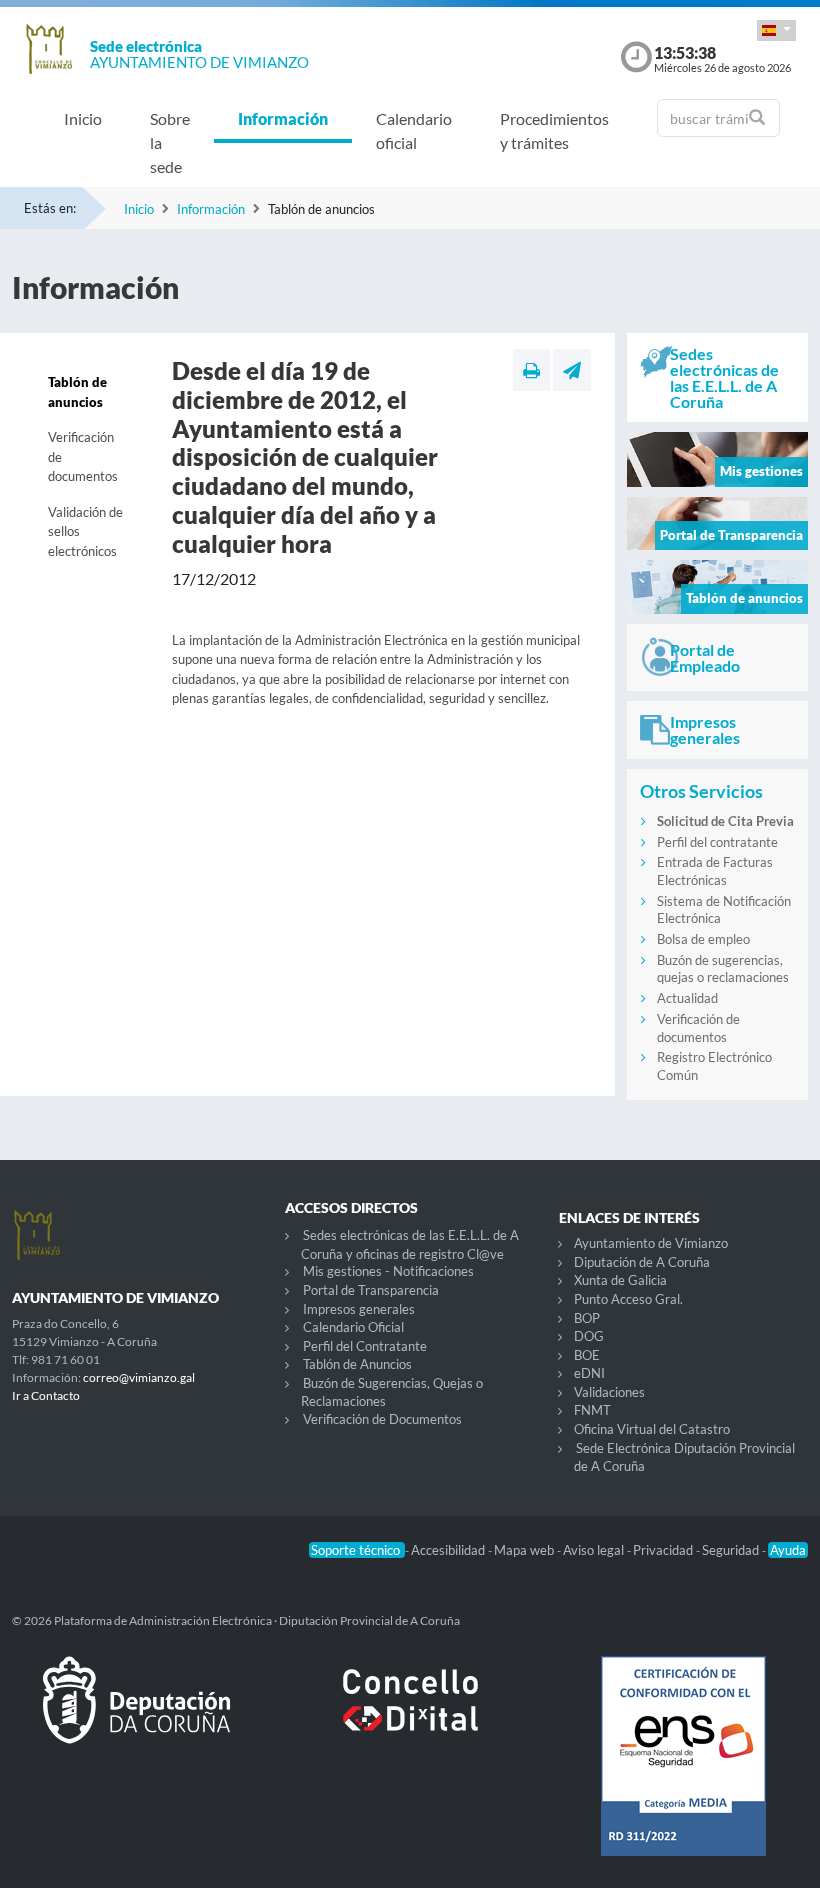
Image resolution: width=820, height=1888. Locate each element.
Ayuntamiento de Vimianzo (651, 1243)
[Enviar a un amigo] (572, 370)
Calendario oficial (414, 130)
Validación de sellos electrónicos (85, 531)
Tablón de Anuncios (357, 1364)
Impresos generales (359, 1309)
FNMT (592, 1410)
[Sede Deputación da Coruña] (136, 1716)
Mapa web (525, 1550)
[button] (776, 30)
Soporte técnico (357, 1550)
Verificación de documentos (83, 456)
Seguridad (732, 1550)
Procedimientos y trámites (554, 130)
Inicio (83, 118)
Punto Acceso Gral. (628, 1299)
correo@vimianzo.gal (139, 1377)
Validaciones (609, 1392)
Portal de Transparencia (371, 1290)
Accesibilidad (449, 1550)
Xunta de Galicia (620, 1280)
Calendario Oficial (353, 1327)
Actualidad (687, 998)
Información (283, 118)
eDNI (589, 1373)
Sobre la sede (170, 142)
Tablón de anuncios (77, 392)
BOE (587, 1355)
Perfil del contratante (717, 842)
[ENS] (683, 1772)
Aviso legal (595, 1550)
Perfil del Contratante (365, 1346)
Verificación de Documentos (382, 1419)
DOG (589, 1336)
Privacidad (664, 1550)
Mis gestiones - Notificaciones (388, 1271)
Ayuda (788, 1550)
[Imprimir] (531, 370)
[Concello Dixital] (409, 1716)
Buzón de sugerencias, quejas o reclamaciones (723, 969)
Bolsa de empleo (703, 939)
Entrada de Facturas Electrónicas (715, 871)
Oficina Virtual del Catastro (652, 1429)
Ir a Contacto (46, 1395)
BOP (587, 1318)
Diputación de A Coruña (642, 1262)
